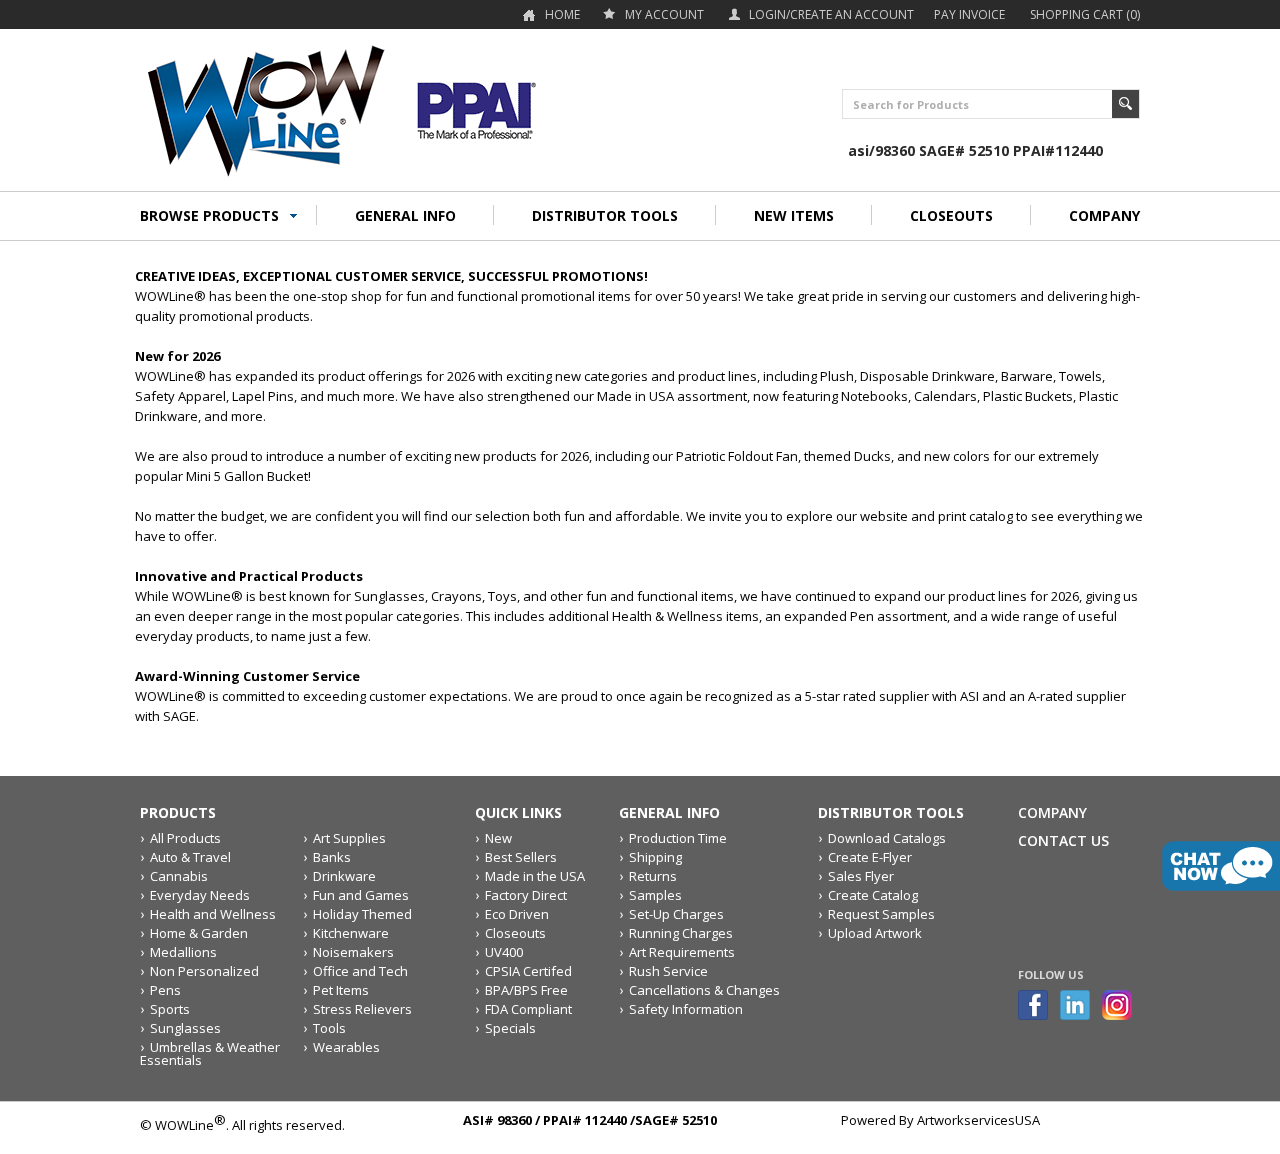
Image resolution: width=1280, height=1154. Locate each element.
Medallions (183, 952)
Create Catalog (873, 895)
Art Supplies (349, 838)
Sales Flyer (861, 876)
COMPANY (1104, 215)
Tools (329, 1028)
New (498, 838)
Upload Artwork (875, 933)
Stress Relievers (362, 1009)
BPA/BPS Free (526, 990)
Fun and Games (361, 895)
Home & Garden (199, 933)
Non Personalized (204, 971)
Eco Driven (517, 914)
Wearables (346, 1047)
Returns (653, 876)
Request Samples (881, 914)
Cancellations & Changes (704, 990)
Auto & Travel (190, 857)
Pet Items (341, 990)
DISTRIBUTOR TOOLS (605, 215)
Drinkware (344, 876)
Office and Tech (360, 971)
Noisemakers (353, 952)
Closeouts (515, 933)
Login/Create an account (831, 14)
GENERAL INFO (405, 215)
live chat (1221, 866)
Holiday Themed (362, 914)
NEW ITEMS (794, 215)
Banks (332, 857)
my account (664, 14)
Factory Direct (526, 895)
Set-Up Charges (676, 914)
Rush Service (668, 971)
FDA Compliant (528, 1009)
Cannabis (179, 876)
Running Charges (681, 933)
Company (1052, 812)
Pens (165, 990)
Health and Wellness (213, 914)
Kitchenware (351, 933)
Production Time (678, 838)
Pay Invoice (969, 14)
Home (562, 14)
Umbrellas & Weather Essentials (210, 1053)
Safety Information (686, 1009)
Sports (170, 1009)
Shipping (655, 857)
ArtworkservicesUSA (978, 1120)
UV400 (504, 952)
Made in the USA (535, 876)
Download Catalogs (887, 838)
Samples (655, 895)
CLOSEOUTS (951, 215)
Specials (510, 1028)
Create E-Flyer (870, 857)
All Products (185, 838)
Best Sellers (521, 857)
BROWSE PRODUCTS (209, 215)
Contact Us (1063, 840)
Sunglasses (185, 1028)
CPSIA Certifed (528, 971)
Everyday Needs (200, 895)
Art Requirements (682, 952)
